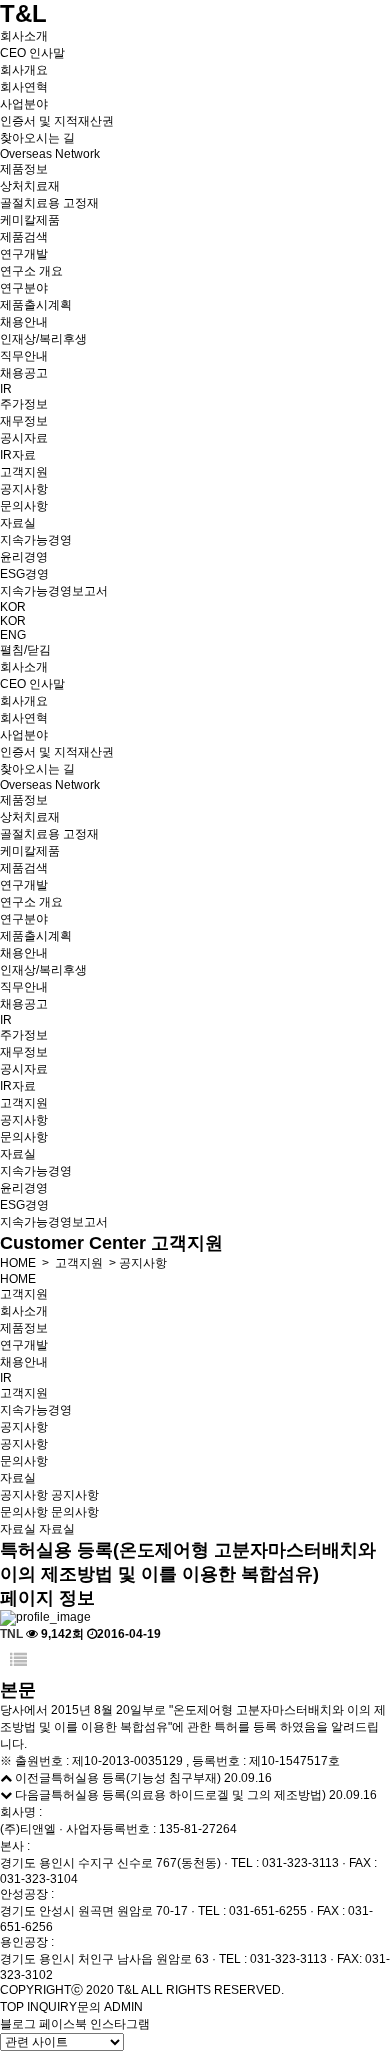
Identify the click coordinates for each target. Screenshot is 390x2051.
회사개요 (24, 70)
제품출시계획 (36, 305)
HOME (18, 1263)
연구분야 (24, 288)
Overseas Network (50, 154)
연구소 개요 (31, 271)
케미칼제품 (30, 220)
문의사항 (24, 506)
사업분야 (24, 104)
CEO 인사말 (32, 53)
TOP (12, 2007)
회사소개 (24, 36)
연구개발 (24, 254)
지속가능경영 (36, 540)
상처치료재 (30, 186)
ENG (13, 635)
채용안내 (24, 322)
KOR (13, 607)
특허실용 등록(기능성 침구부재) (136, 1778)
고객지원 (24, 472)
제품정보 (24, 169)
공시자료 (24, 438)
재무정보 (24, 421)
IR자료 (18, 455)
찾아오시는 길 (37, 138)
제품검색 (24, 237)
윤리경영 (24, 557)
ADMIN (123, 2007)
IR (6, 389)
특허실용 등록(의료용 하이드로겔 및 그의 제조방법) (188, 1795)
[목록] (18, 1660)
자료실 (18, 523)
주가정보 (24, 404)
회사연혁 (24, 87)
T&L (23, 13)
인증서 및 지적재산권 (57, 121)
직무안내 (24, 356)
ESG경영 (24, 574)
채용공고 (24, 373)
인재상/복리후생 (43, 339)
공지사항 (24, 489)
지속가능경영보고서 (54, 591)
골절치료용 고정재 (49, 203)
